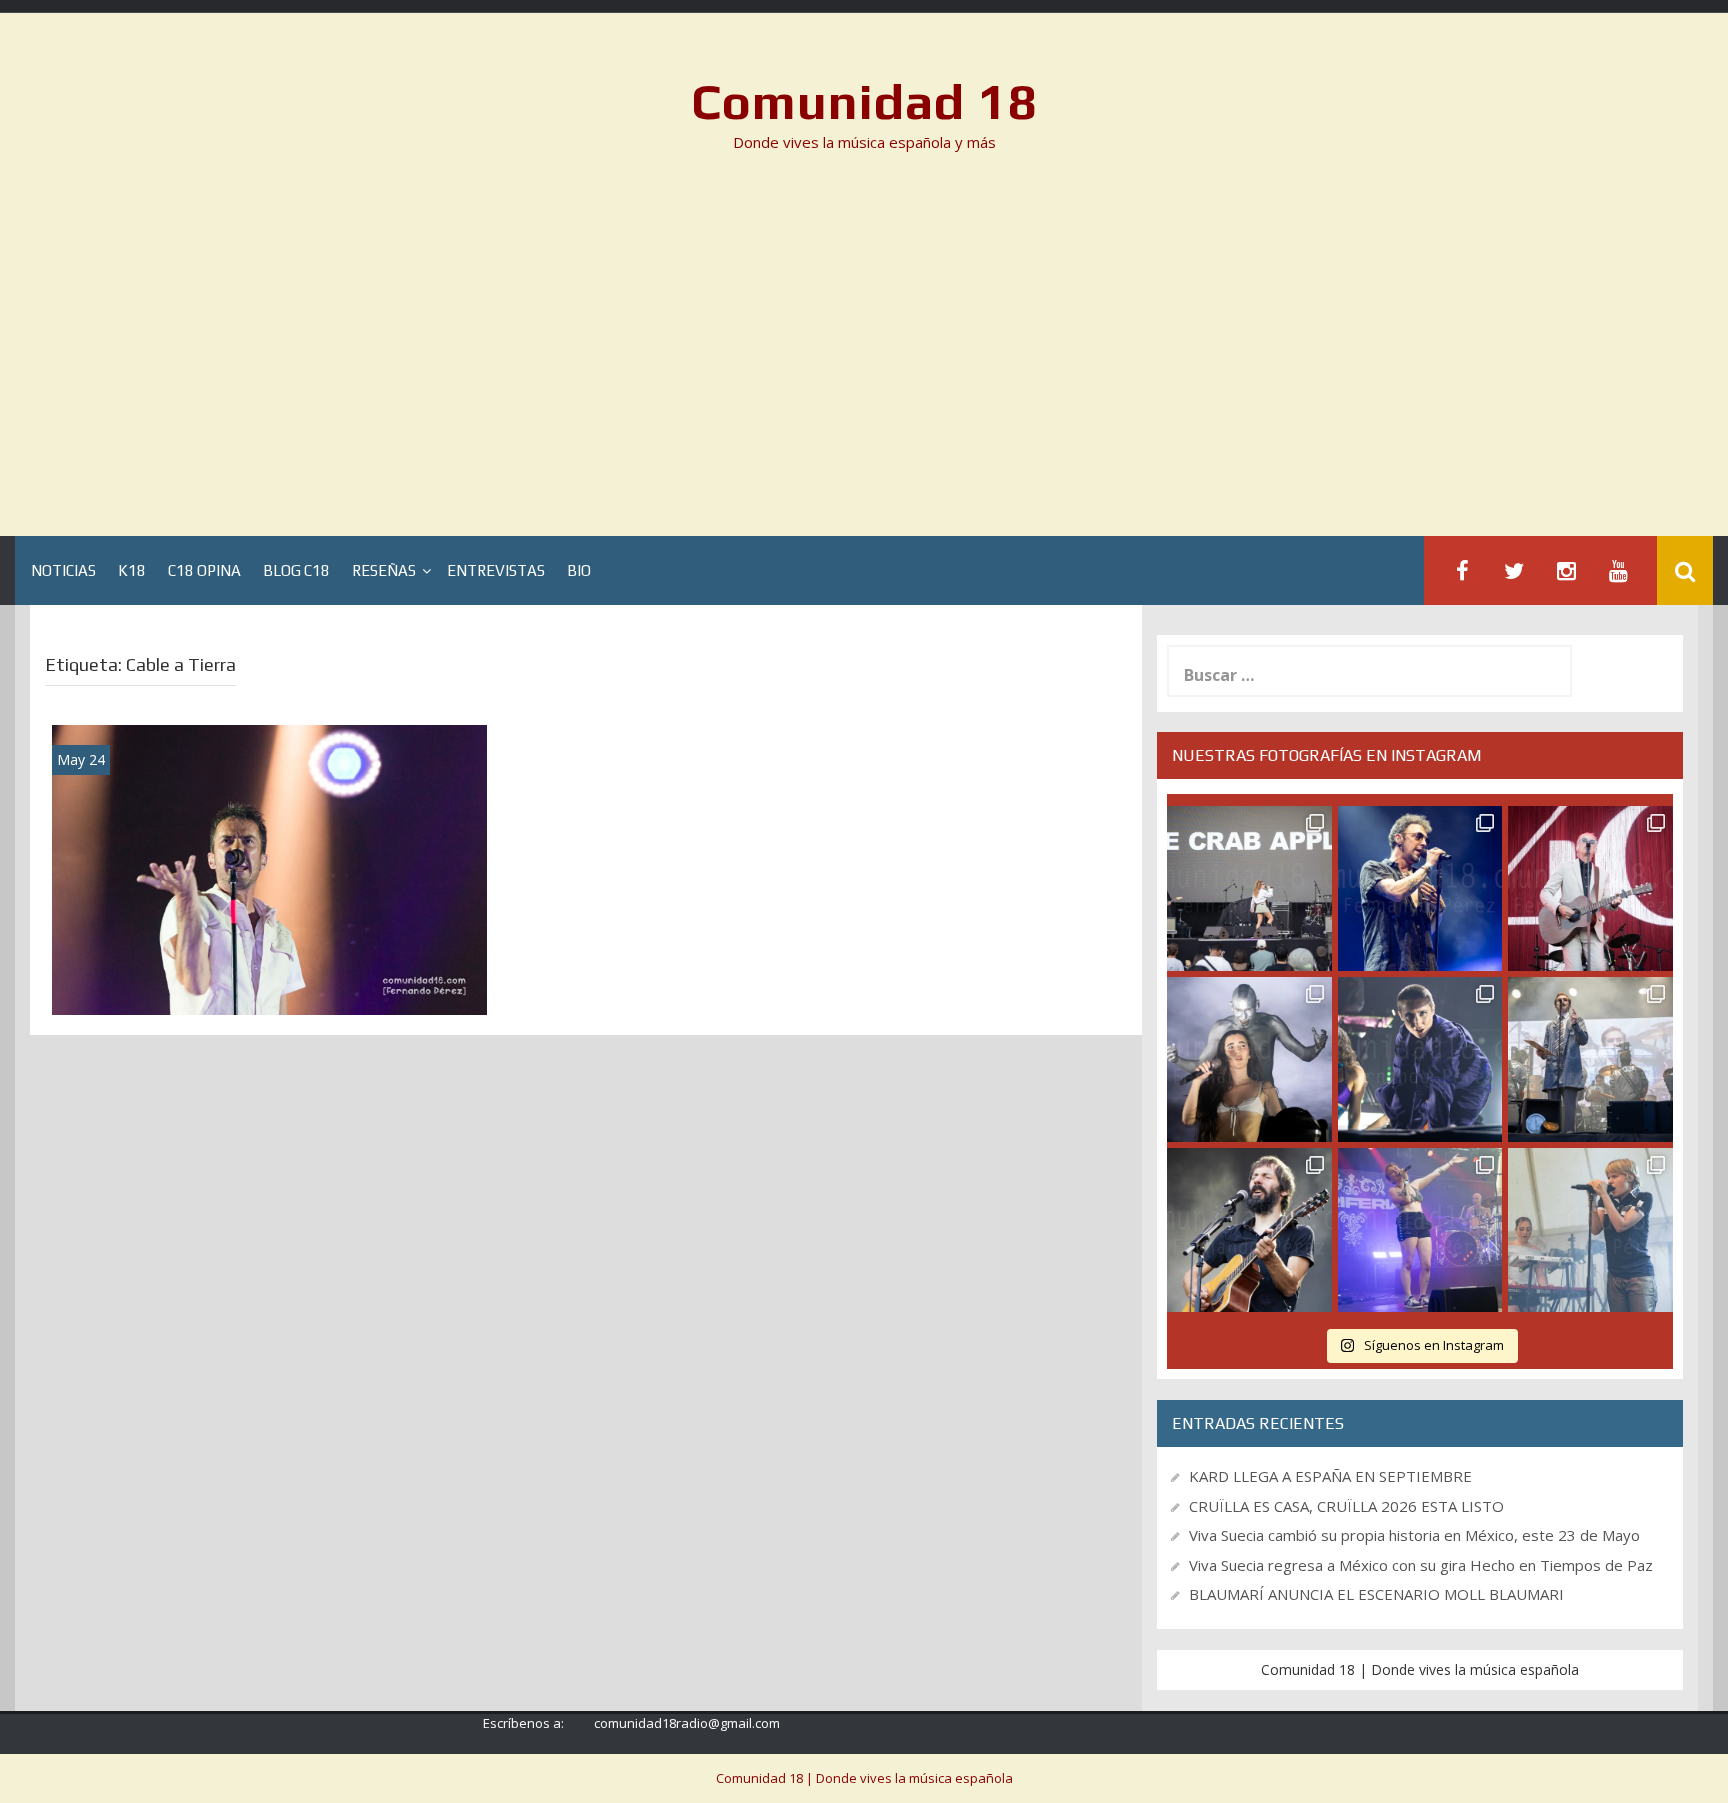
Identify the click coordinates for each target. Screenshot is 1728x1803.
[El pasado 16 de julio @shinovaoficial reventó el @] (1420, 888)
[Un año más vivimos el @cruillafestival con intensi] (1590, 888)
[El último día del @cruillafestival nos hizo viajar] (1249, 1059)
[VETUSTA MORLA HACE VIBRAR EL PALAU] (269, 867)
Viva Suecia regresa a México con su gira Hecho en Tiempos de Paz (1421, 1565)
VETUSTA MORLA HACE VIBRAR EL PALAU (269, 987)
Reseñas (384, 570)
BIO (579, 570)
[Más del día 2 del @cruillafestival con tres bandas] (1249, 1230)
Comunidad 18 (864, 101)
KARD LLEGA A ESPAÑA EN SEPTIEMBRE (1330, 1476)
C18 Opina (204, 570)
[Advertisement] (864, 351)
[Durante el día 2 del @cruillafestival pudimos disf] (1420, 1230)
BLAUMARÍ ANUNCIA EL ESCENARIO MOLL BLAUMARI (1376, 1594)
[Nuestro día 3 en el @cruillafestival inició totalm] (1590, 1059)
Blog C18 (296, 570)
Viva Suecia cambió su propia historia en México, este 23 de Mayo (1414, 1535)
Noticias (63, 570)
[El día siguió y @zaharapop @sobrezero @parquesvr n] (1420, 1059)
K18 (132, 570)
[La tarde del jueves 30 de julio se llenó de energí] (1249, 888)
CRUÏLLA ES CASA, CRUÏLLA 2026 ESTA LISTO (1346, 1506)
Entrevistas (496, 570)
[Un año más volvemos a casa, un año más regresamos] (1590, 1230)
